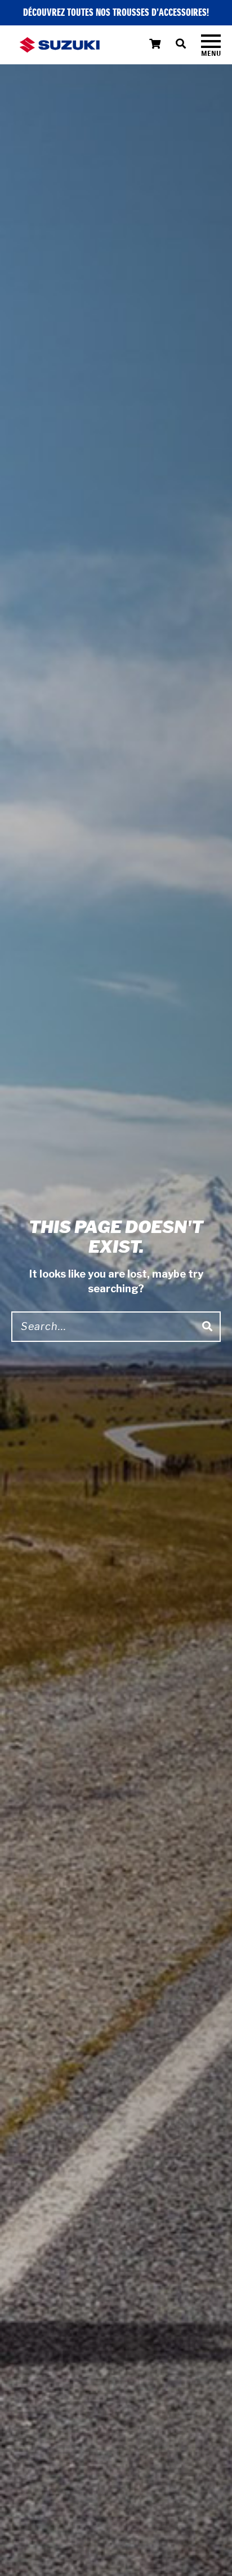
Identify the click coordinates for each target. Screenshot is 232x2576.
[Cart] (155, 45)
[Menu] (211, 45)
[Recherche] (188, 45)
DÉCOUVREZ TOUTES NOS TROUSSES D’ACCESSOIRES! (116, 13)
